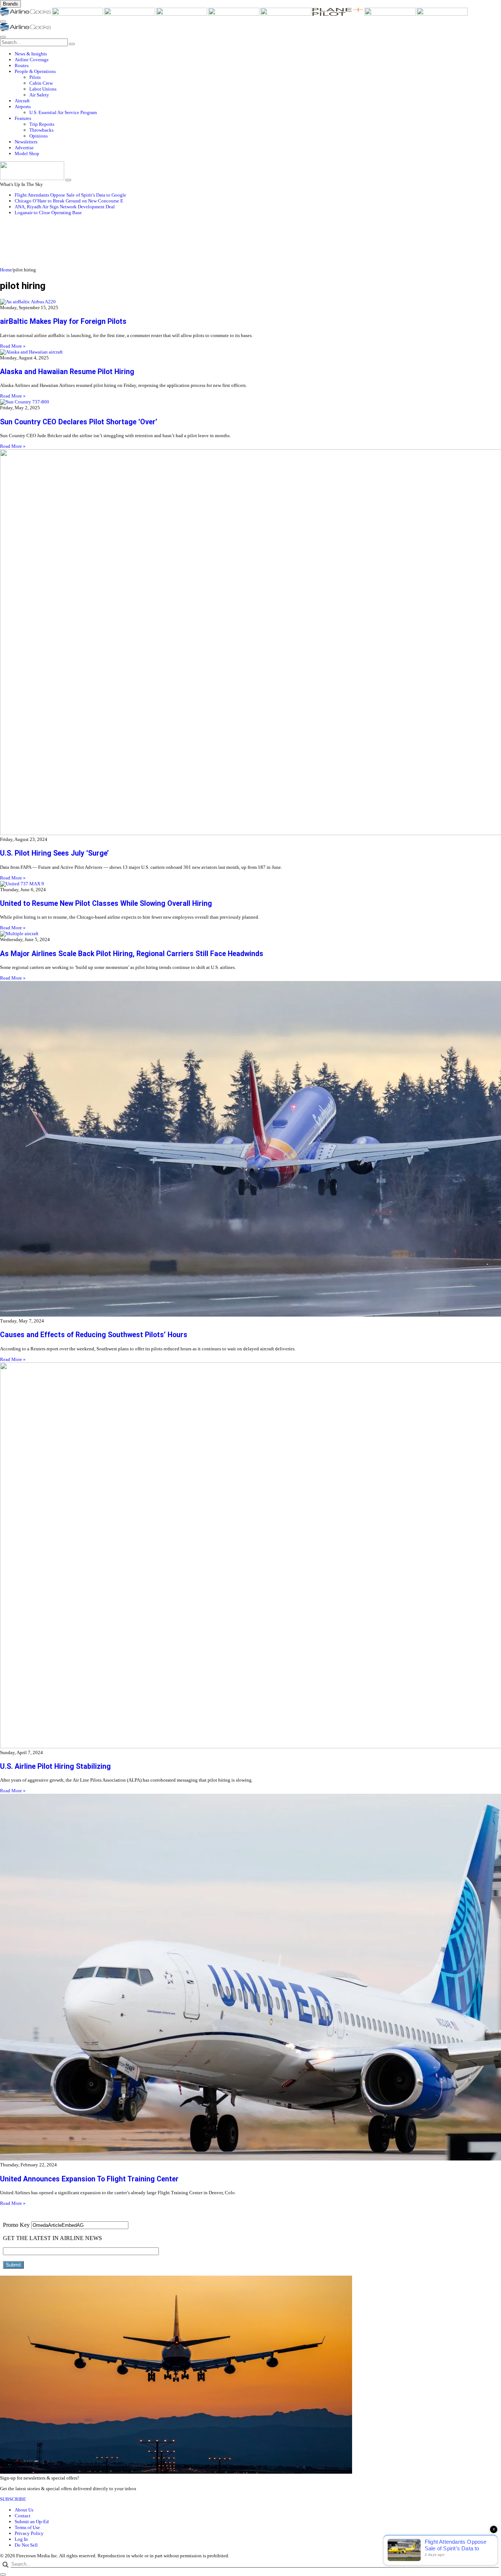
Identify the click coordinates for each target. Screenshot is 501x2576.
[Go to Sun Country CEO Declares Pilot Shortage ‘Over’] (251, 402)
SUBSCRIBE (13, 2499)
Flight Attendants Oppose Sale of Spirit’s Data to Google (70, 195)
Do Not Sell (26, 2545)
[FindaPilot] (391, 14)
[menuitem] (258, 54)
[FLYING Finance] (442, 14)
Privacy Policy (29, 2533)
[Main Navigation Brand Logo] (25, 30)
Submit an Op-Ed (32, 2522)
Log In (21, 2539)
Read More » (13, 346)
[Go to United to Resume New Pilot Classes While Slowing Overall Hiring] (251, 884)
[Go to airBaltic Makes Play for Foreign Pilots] (251, 302)
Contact (23, 2516)
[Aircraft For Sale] (182, 14)
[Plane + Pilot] (339, 14)
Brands (10, 4)
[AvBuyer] (234, 14)
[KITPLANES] (286, 14)
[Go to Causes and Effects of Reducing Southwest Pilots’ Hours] (251, 1150)
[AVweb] (130, 14)
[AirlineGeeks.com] (26, 14)
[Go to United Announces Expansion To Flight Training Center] (251, 1978)
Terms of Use (27, 2527)
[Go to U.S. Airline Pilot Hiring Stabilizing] (251, 1556)
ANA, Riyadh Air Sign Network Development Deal (65, 207)
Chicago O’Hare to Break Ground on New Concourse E (69, 201)
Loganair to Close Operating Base (48, 213)
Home (6, 270)
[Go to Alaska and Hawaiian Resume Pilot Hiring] (251, 352)
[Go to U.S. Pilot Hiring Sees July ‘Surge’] (251, 643)
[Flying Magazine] (78, 14)
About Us (24, 2510)
